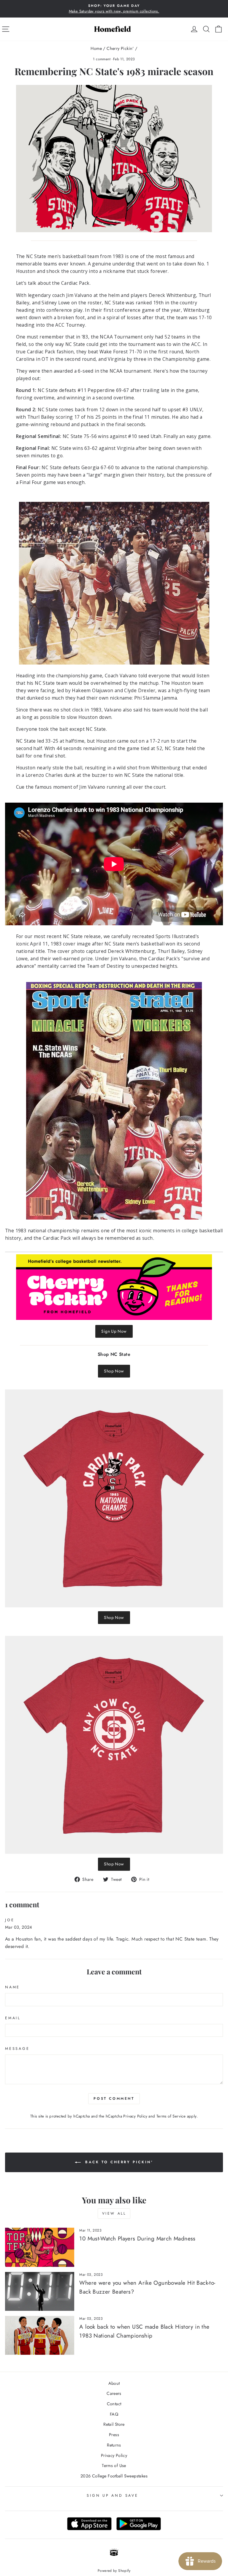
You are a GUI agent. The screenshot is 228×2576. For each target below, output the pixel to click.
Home (96, 48)
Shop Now (114, 1371)
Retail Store (114, 2424)
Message (17, 2049)
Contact (114, 2404)
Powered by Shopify (114, 2571)
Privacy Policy (135, 2116)
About (114, 2383)
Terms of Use (114, 2466)
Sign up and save (112, 2496)
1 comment (102, 59)
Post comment (114, 2099)
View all (114, 2213)
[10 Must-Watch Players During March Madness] (40, 2247)
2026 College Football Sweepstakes (114, 2476)
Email (13, 2018)
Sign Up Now (114, 1331)
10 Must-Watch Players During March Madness (137, 2239)
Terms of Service (171, 2116)
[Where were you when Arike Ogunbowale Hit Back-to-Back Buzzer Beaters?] (40, 2291)
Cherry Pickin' (120, 48)
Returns (114, 2445)
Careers (114, 2393)
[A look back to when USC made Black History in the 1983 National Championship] (40, 2335)
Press (114, 2435)
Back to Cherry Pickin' (118, 2162)
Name (12, 1987)
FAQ (114, 2414)
